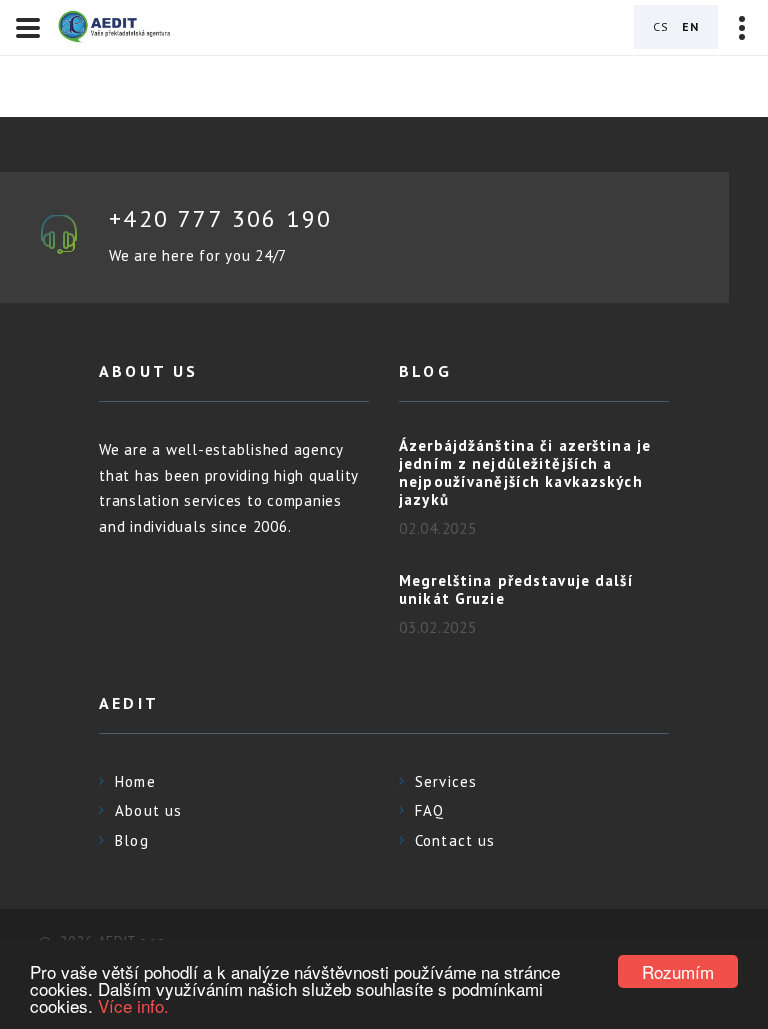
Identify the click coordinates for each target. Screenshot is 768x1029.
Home (135, 781)
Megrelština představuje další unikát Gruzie (516, 589)
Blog (132, 840)
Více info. (133, 1005)
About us (148, 810)
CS (661, 26)
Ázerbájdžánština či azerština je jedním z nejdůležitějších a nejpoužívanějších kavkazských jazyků (525, 472)
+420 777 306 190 (220, 218)
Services (446, 781)
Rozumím (678, 971)
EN (690, 26)
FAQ (429, 810)
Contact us (455, 840)
